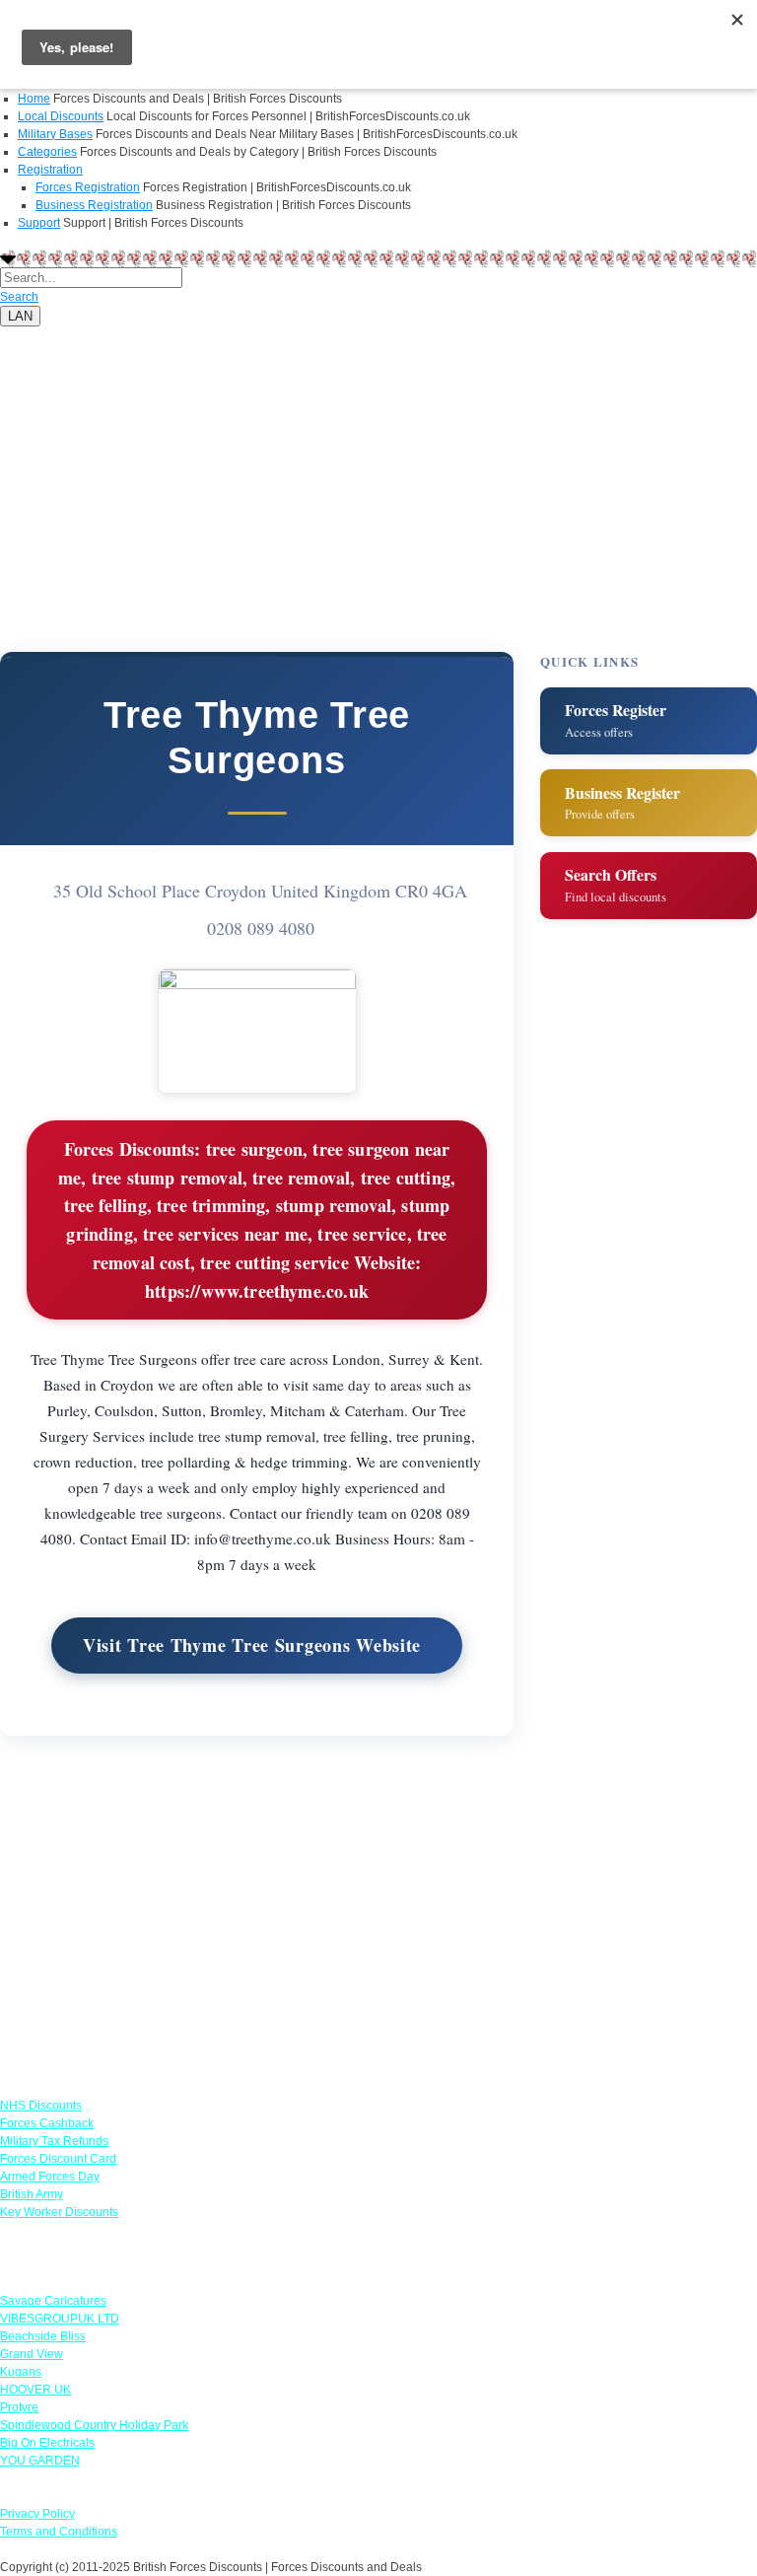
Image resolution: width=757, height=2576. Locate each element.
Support (39, 223)
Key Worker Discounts (59, 2212)
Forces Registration (88, 187)
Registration (50, 170)
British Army (32, 2194)
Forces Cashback (47, 2123)
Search (19, 297)
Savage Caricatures (53, 2301)
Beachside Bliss (43, 2336)
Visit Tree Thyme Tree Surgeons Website (252, 1645)
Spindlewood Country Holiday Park (94, 2425)
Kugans (21, 2372)
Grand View (32, 2354)
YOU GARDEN (40, 2461)
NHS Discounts (41, 2106)
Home (34, 99)
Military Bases (55, 134)
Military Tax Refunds (54, 2141)
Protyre (19, 2407)
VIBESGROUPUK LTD (60, 2319)
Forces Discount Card (58, 2159)
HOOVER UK (35, 2390)
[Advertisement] (378, 465)
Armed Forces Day (50, 2177)
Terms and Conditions (59, 2532)
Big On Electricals (47, 2443)
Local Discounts (61, 116)
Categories (47, 152)
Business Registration (94, 205)
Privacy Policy (37, 2514)
